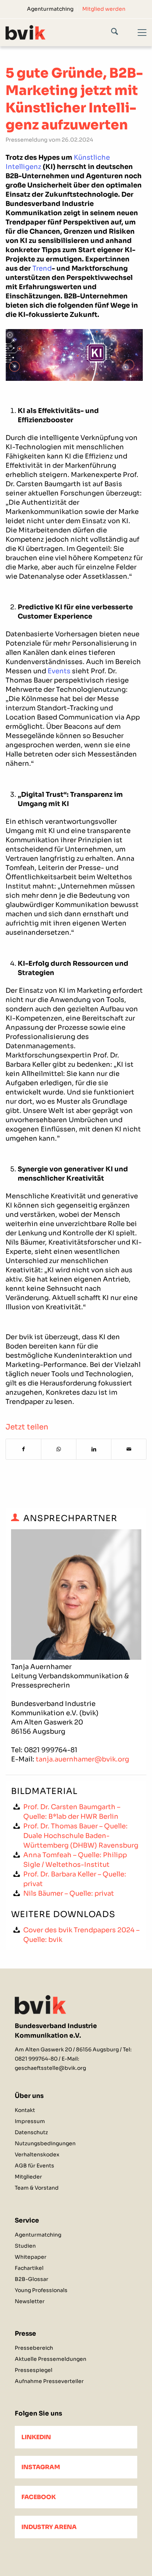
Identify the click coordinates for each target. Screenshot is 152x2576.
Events (59, 671)
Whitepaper (31, 2257)
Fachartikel (29, 2268)
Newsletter (30, 2301)
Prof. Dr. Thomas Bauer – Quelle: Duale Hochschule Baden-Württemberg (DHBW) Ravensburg (81, 1836)
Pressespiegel (34, 2370)
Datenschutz (31, 2132)
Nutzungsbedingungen (45, 2143)
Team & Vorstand (37, 2188)
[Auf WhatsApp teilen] (59, 1449)
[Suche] (120, 33)
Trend (42, 268)
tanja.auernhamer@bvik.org (82, 1759)
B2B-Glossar (32, 2279)
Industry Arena (49, 2527)
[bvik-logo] (62, 32)
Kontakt (25, 2110)
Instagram (41, 2467)
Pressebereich (34, 2348)
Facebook (39, 2497)
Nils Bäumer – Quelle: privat (69, 1893)
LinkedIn (36, 2437)
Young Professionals (41, 2290)
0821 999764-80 (36, 2059)
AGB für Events (34, 2166)
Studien (25, 2246)
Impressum (30, 2121)
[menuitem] (50, 9)
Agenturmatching (50, 9)
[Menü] (138, 39)
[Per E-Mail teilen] (129, 1449)
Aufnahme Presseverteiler (49, 2381)
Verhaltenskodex (37, 2154)
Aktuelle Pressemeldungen (51, 2359)
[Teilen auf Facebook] (23, 1449)
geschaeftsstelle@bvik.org (50, 2068)
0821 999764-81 (51, 1750)
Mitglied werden (104, 9)
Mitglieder (28, 2177)
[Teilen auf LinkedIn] (94, 1449)
